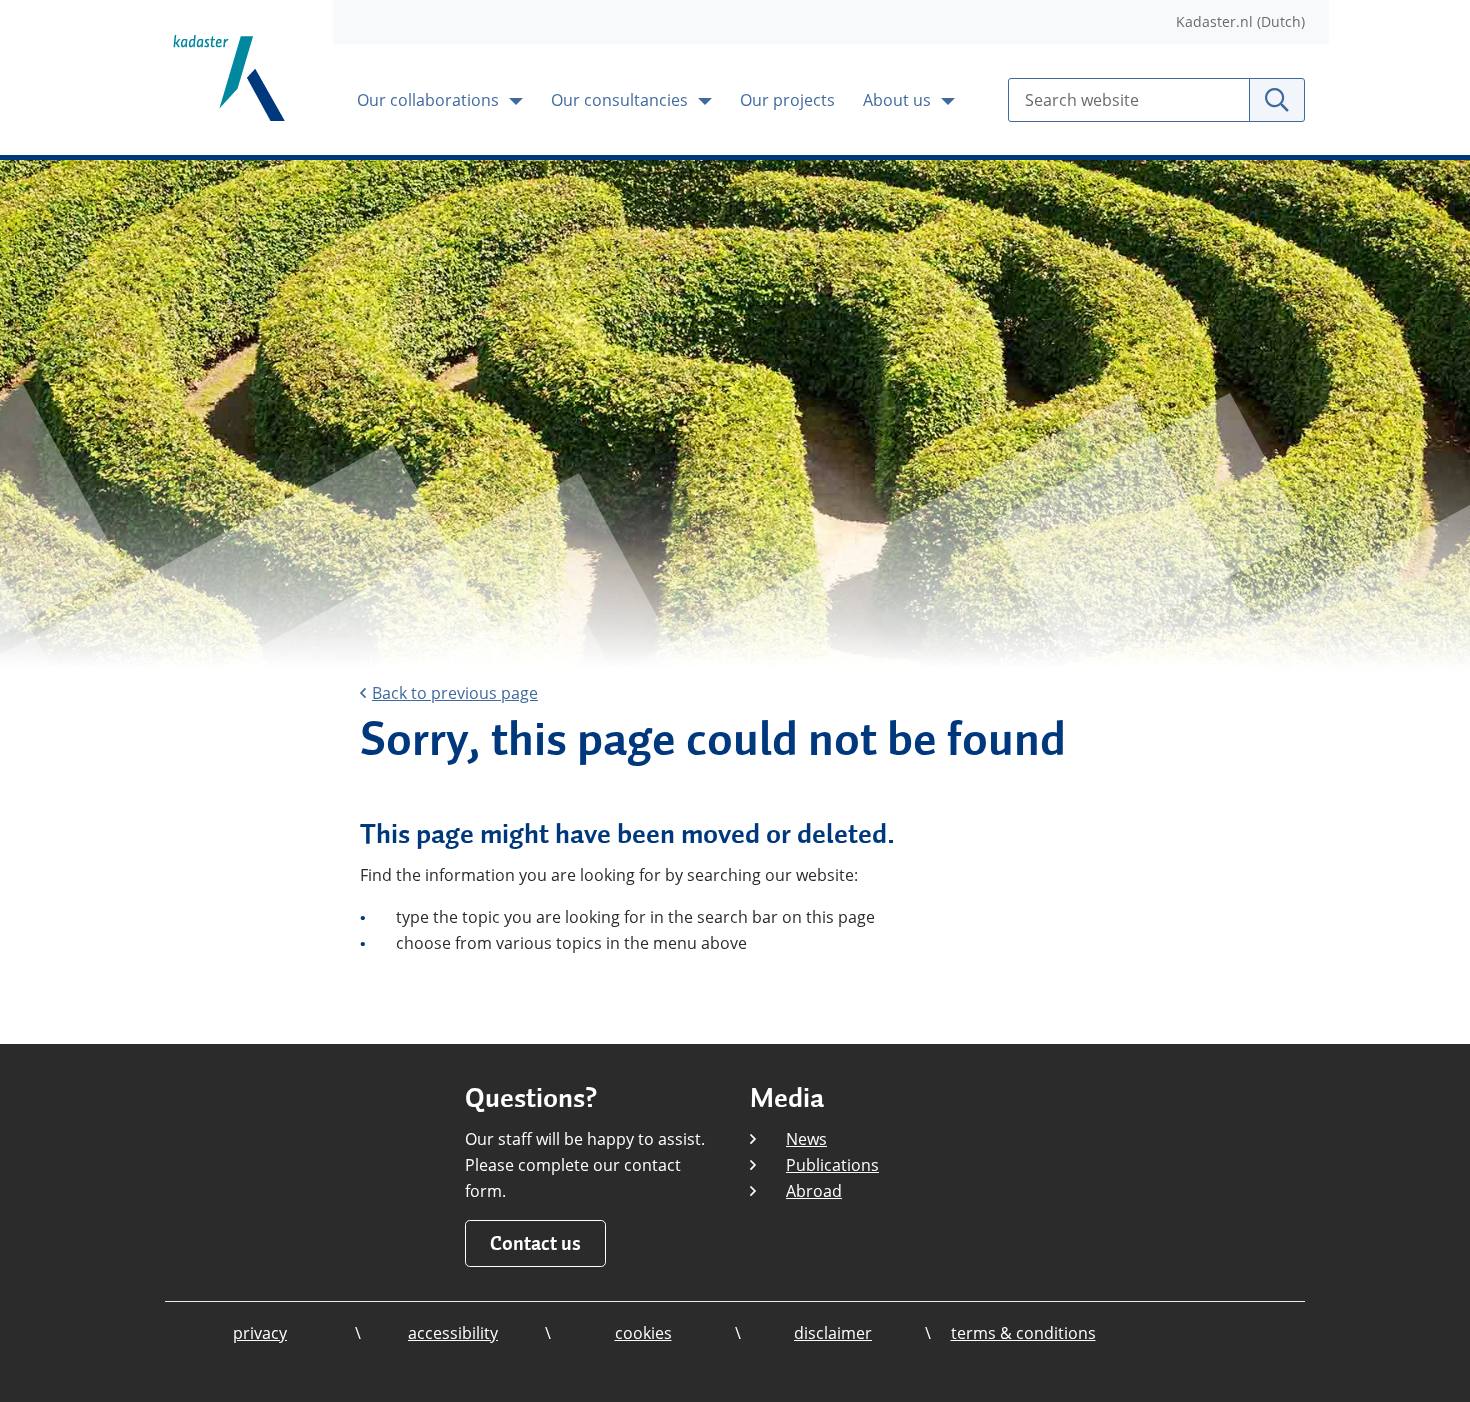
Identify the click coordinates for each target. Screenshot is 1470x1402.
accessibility (453, 1333)
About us (899, 100)
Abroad (814, 1191)
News (806, 1139)
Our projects (787, 100)
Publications (832, 1165)
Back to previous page (455, 693)
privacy (260, 1333)
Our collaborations (430, 100)
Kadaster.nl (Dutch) (1240, 21)
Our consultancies (621, 100)
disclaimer (833, 1333)
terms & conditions (1023, 1333)
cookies (643, 1333)
